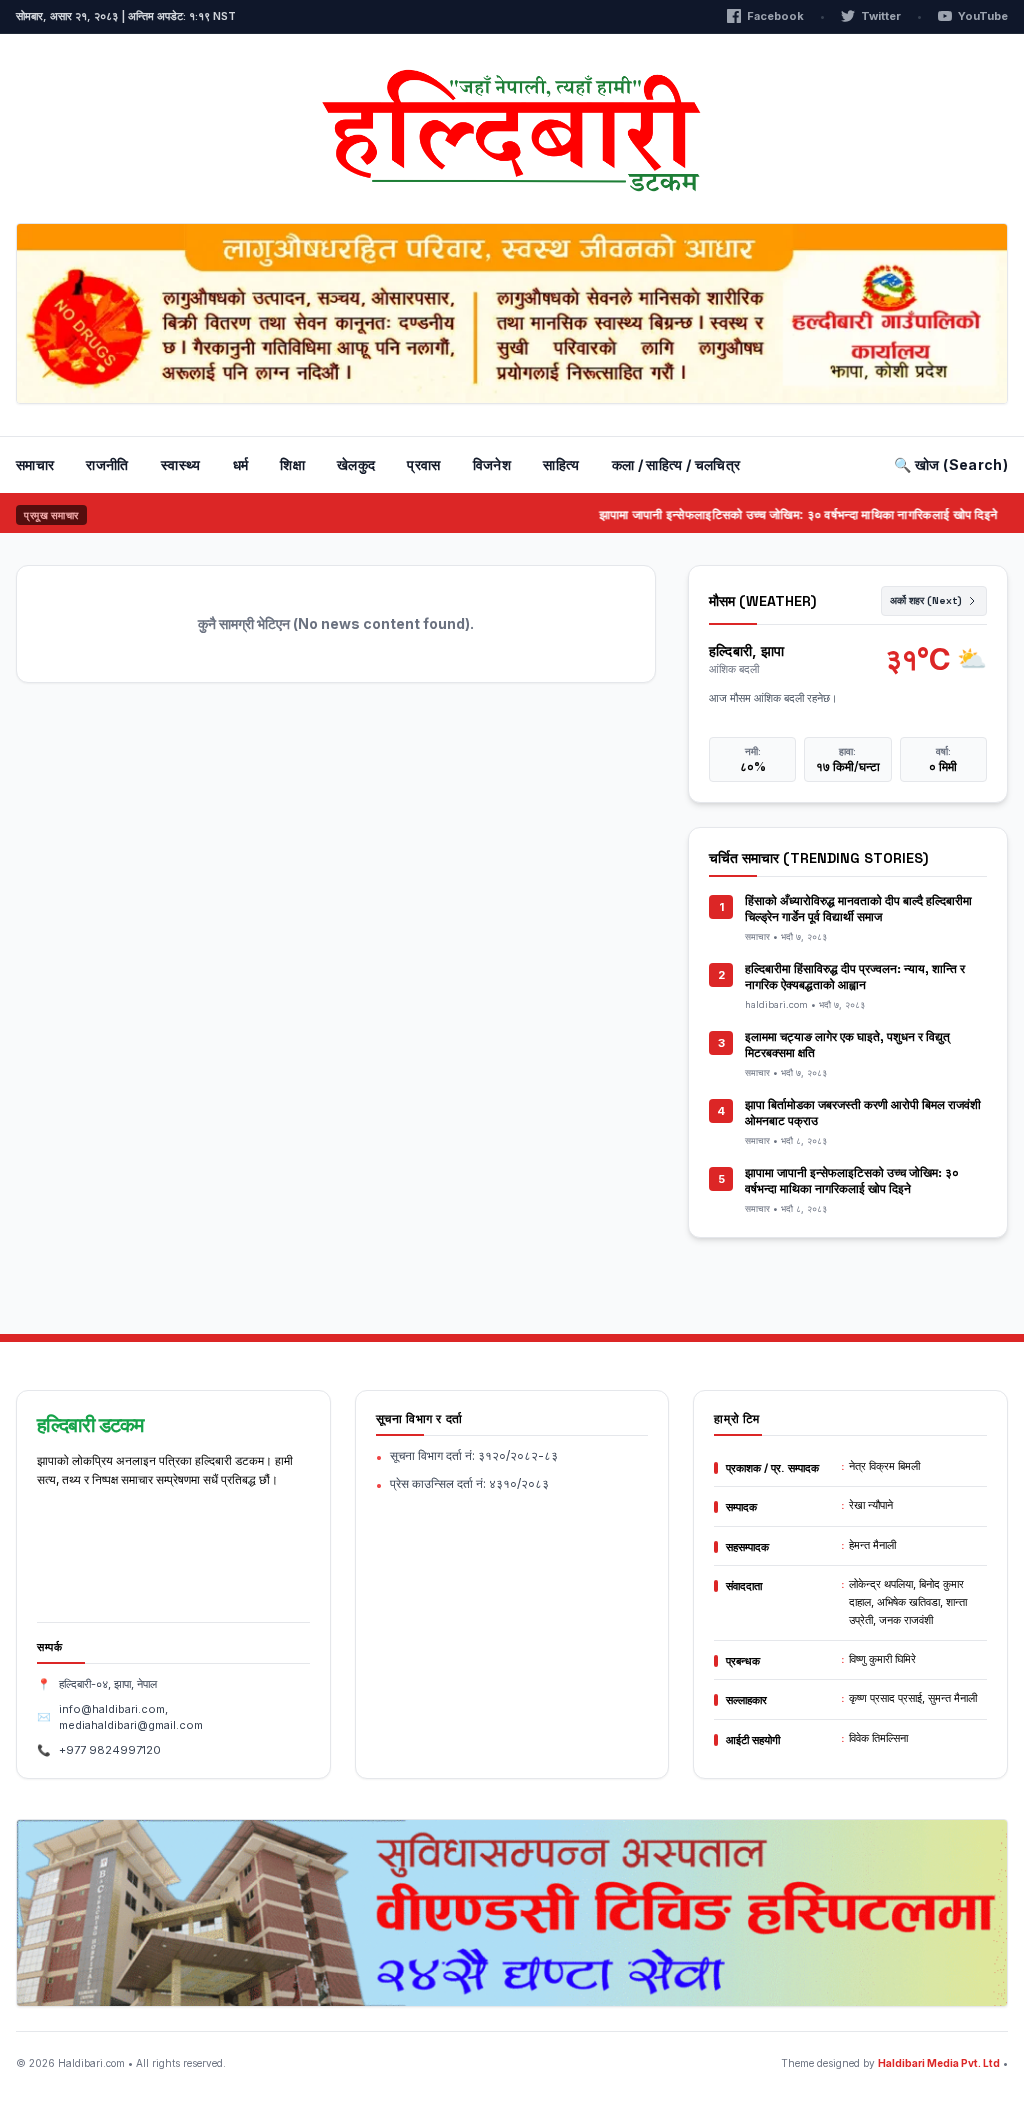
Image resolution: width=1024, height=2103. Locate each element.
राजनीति (107, 464)
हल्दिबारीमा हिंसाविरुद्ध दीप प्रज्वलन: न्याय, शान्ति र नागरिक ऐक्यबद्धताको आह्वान (855, 977)
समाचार (35, 464)
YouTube (983, 16)
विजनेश (492, 464)
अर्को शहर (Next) (926, 600)
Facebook (775, 16)
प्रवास (423, 464)
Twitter (881, 16)
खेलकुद (356, 464)
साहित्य (561, 464)
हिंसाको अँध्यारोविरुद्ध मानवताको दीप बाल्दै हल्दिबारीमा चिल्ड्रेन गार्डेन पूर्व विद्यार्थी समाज (858, 909)
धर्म (241, 464)
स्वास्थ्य (181, 464)
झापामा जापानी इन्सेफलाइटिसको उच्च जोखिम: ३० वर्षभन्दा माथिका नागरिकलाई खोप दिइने (775, 514)
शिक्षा (292, 464)
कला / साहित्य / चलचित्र (676, 464)
